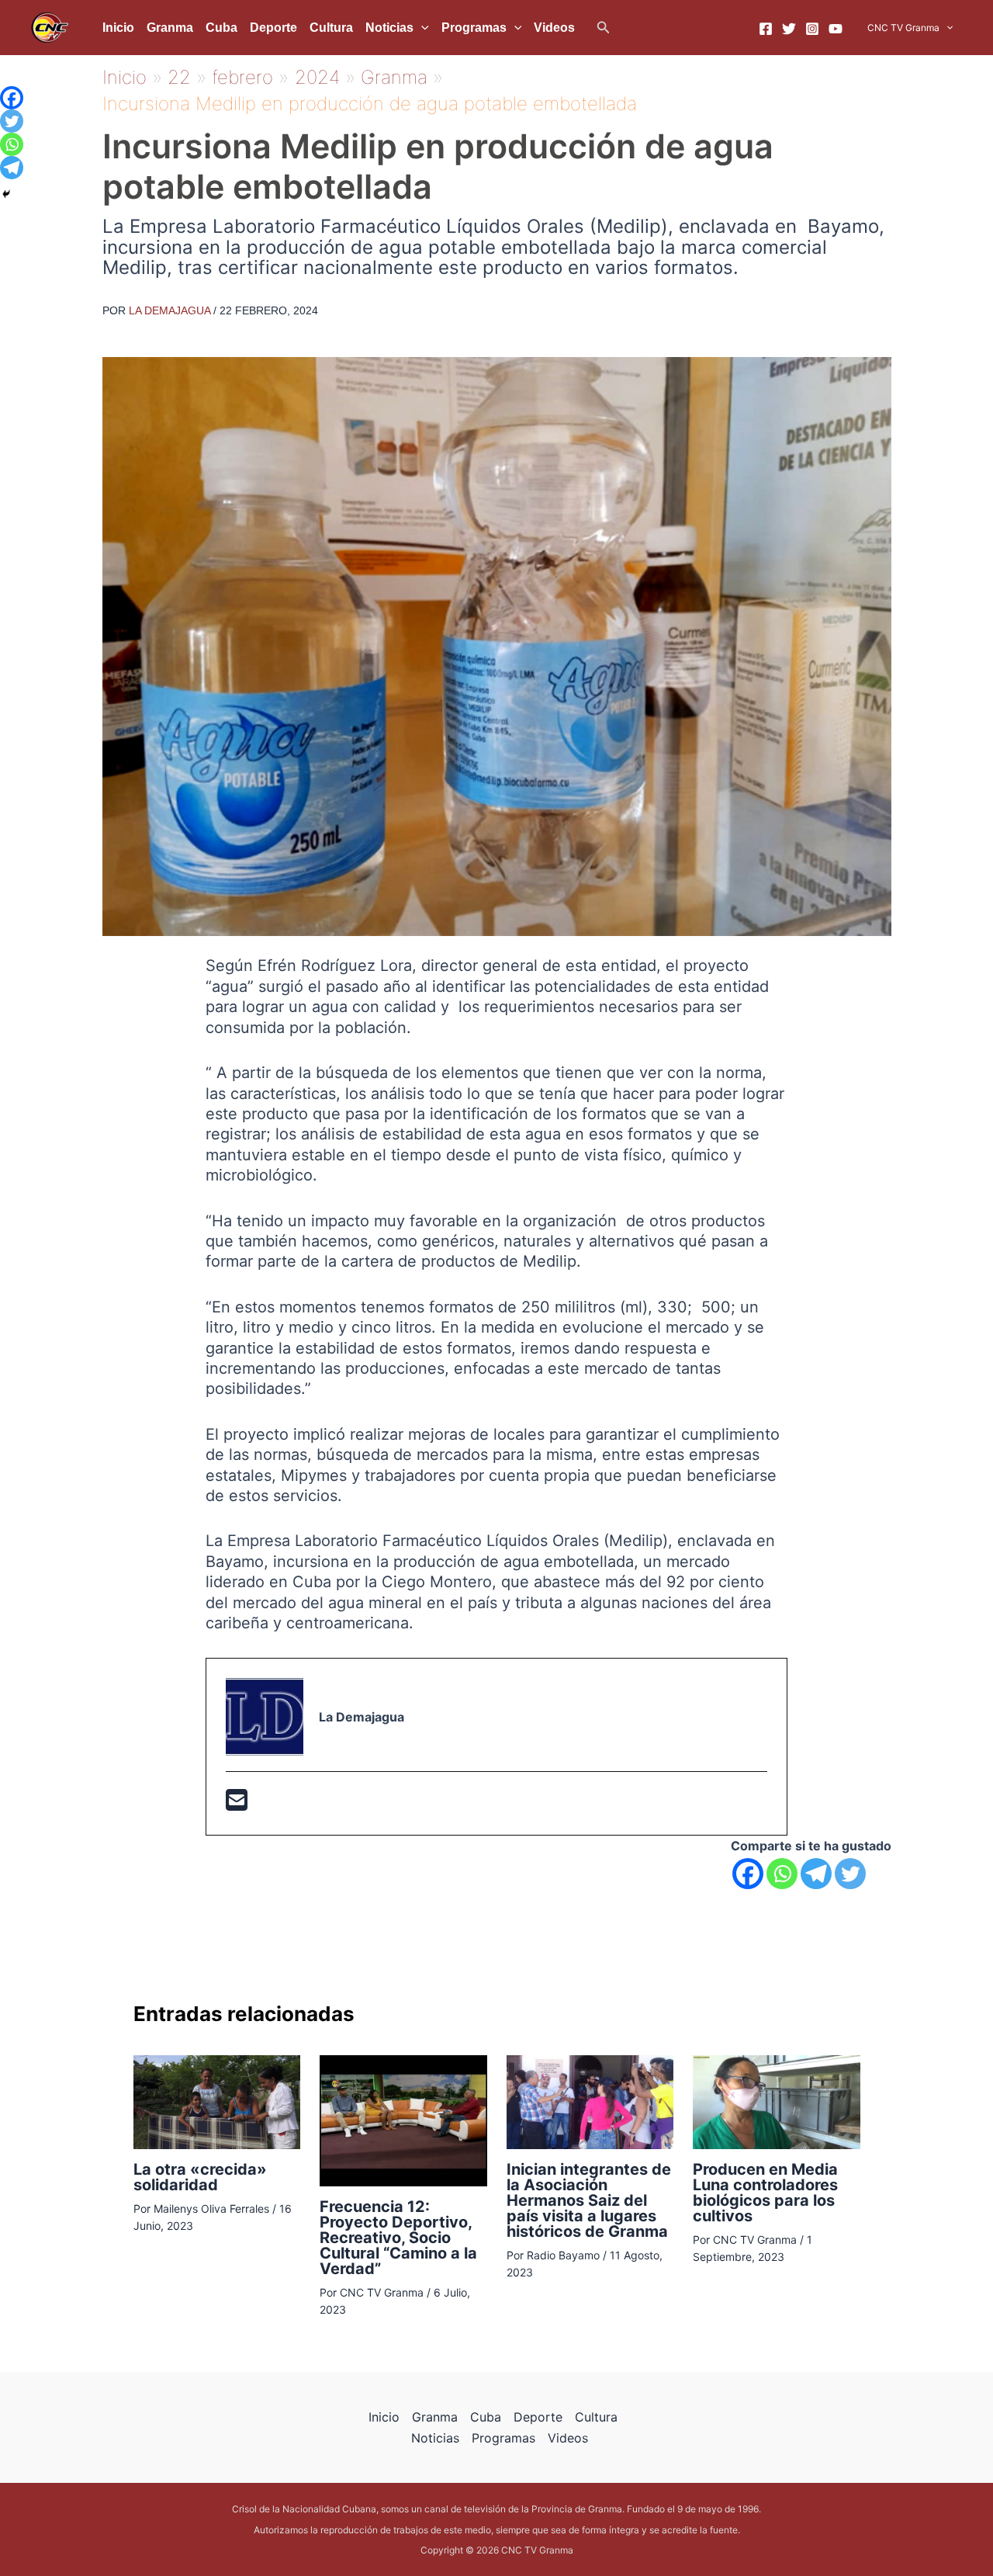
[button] (604, 28)
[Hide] (6, 194)
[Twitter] (789, 29)
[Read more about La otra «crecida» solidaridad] (217, 2101)
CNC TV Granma (903, 28)
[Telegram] (816, 1874)
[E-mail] (237, 1805)
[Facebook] (766, 29)
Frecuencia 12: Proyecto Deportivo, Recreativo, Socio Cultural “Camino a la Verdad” (398, 2238)
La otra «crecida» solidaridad (200, 2177)
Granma (170, 28)
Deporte (273, 28)
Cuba (221, 28)
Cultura (331, 28)
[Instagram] (812, 29)
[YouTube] (836, 29)
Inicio (118, 28)
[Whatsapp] (782, 1874)
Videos (554, 28)
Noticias (389, 28)
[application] (421, 28)
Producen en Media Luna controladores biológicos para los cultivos (765, 2193)
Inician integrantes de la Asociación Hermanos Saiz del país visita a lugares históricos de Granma (589, 2200)
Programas (474, 28)
